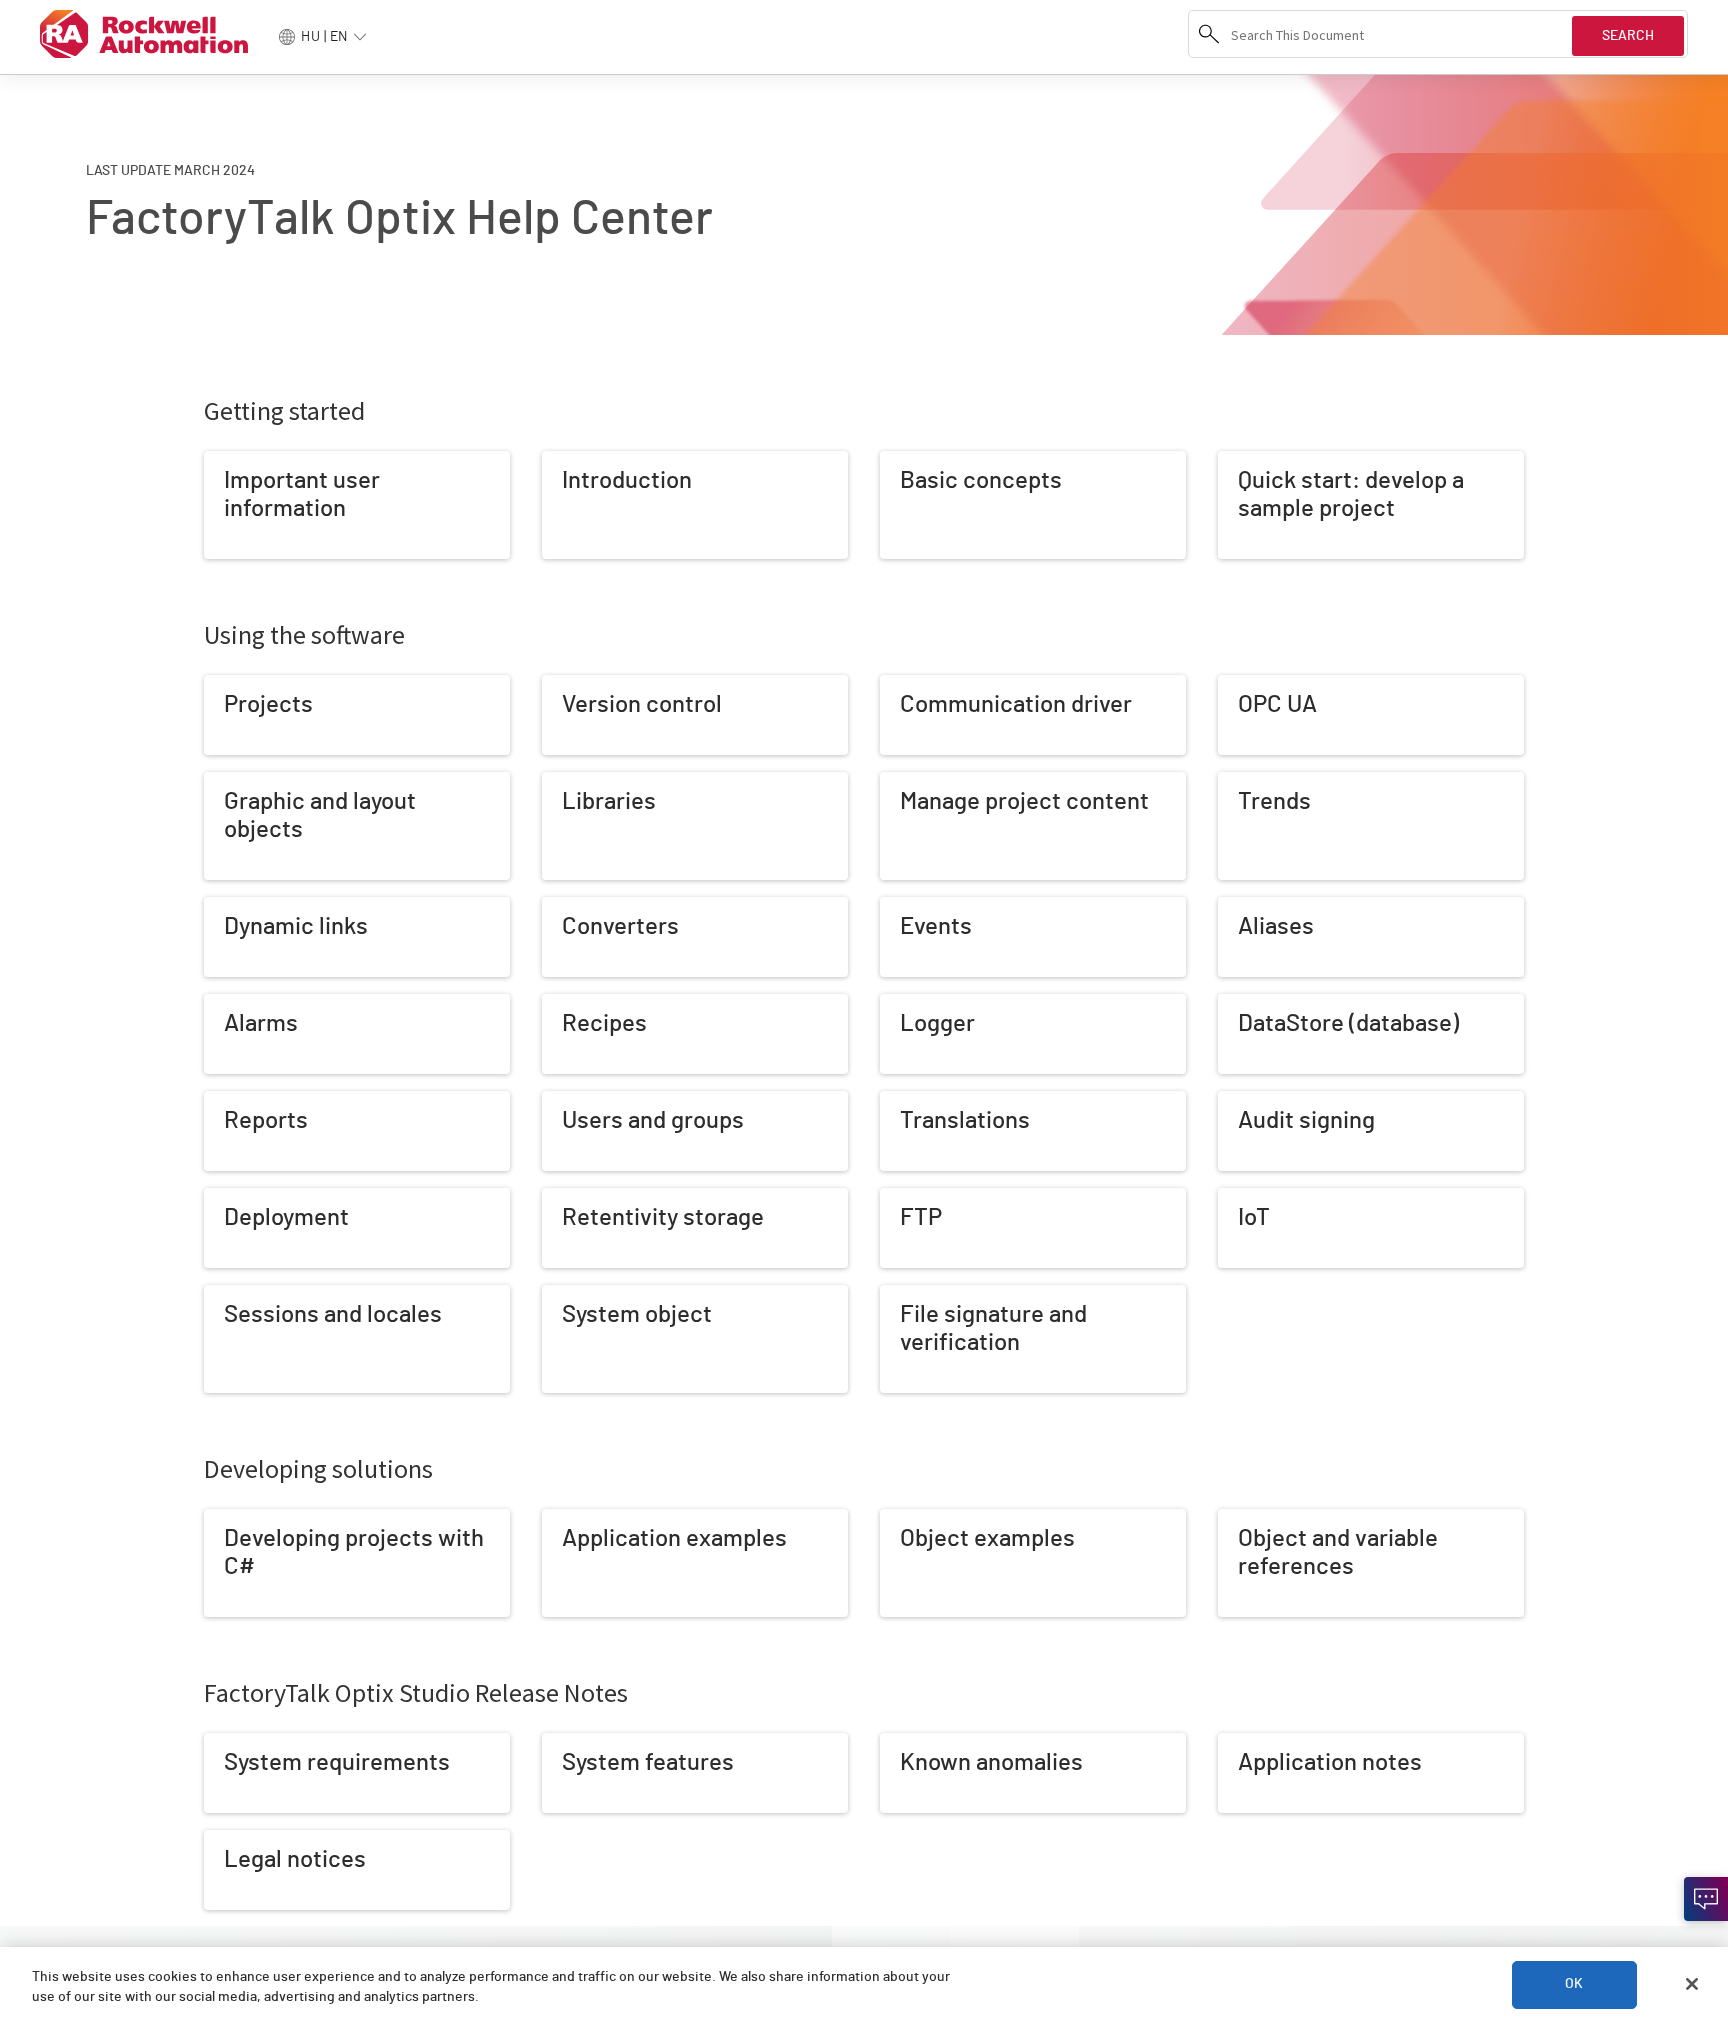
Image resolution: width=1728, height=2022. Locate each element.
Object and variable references (1312, 1519)
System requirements (269, 1743)
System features (592, 1743)
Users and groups (595, 1101)
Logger (901, 1004)
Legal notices (244, 1840)
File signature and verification (968, 1295)
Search (1628, 36)
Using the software (304, 634)
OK (1574, 1984)
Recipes (566, 1004)
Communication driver (945, 685)
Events (900, 907)
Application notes (1270, 1743)
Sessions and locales (267, 1295)
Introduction (578, 461)
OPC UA (1240, 685)
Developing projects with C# (288, 1519)
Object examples (931, 1519)
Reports (228, 1101)
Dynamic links (244, 907)
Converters (576, 907)
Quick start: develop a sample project (1331, 461)
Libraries (568, 782)
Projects (229, 685)
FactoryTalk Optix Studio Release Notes (416, 1692)
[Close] (1692, 1984)
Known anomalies (932, 1743)
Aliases (1239, 907)
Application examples (606, 1519)
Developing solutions (318, 1468)
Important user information (284, 461)
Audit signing (1256, 1101)
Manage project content (952, 782)
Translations (916, 1101)
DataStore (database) (1282, 1004)
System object (586, 1295)
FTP (891, 1198)
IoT (1226, 1198)
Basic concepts (926, 461)
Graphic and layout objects (284, 782)
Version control (587, 685)
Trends (1238, 782)
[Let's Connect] (1706, 1899)
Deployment (240, 1198)
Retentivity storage (600, 1198)
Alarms (224, 1004)
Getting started (284, 410)
